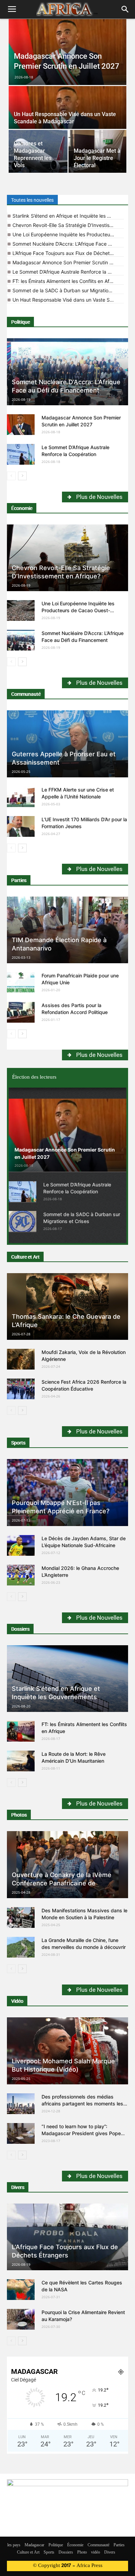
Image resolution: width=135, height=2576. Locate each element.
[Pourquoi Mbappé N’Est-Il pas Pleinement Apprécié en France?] (67, 1493)
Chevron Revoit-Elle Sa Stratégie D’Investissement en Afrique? (68, 225)
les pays (14, 2545)
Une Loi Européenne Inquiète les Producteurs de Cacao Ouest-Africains (68, 234)
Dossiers (20, 1629)
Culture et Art (25, 1257)
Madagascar (34, 2545)
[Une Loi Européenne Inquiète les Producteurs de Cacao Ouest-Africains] (21, 610)
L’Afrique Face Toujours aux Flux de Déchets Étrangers (68, 253)
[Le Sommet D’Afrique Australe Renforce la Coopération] (21, 454)
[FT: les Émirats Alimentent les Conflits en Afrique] (21, 1731)
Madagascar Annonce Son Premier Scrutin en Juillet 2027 (68, 262)
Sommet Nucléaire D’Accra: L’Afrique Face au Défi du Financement (68, 244)
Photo (82, 2553)
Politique (20, 322)
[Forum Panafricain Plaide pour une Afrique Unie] (21, 983)
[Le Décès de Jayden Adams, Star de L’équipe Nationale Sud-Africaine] (21, 1545)
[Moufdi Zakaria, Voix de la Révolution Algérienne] (21, 1359)
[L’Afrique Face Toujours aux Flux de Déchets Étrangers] (67, 2237)
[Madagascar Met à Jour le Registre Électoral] (98, 151)
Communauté (26, 694)
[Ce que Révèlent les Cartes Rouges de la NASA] (21, 2290)
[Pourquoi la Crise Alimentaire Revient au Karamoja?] (21, 2319)
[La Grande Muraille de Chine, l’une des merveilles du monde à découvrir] (21, 1947)
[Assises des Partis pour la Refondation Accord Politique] (21, 1012)
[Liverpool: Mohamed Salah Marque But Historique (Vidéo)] (67, 2051)
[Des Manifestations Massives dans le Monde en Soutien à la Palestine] (21, 1917)
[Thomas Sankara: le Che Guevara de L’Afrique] (67, 1307)
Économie (22, 508)
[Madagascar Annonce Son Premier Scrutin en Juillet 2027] (67, 52)
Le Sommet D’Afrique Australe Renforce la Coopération (68, 272)
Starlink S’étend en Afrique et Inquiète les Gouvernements (68, 216)
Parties (19, 880)
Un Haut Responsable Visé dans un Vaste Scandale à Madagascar (68, 300)
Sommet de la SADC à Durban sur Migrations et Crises (68, 290)
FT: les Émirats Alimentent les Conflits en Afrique (67, 281)
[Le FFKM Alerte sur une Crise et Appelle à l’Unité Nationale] (21, 797)
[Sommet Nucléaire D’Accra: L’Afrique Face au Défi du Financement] (67, 372)
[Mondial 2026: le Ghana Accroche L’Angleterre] (21, 1575)
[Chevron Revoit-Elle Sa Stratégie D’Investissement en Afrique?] (67, 558)
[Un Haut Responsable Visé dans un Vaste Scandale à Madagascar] (67, 115)
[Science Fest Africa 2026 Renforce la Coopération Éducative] (21, 1389)
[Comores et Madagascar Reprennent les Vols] (38, 151)
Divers (18, 2187)
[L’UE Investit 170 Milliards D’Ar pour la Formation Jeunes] (21, 826)
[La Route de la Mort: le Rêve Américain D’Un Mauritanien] (21, 1761)
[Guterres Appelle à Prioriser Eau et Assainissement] (67, 744)
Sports (18, 1443)
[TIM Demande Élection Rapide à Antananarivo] (67, 930)
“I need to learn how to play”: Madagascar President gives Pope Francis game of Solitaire (81, 2133)
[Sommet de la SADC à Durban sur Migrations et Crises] (22, 1221)
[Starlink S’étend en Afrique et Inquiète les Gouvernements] (67, 1679)
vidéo (96, 2553)
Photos (19, 1815)
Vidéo (17, 2001)
